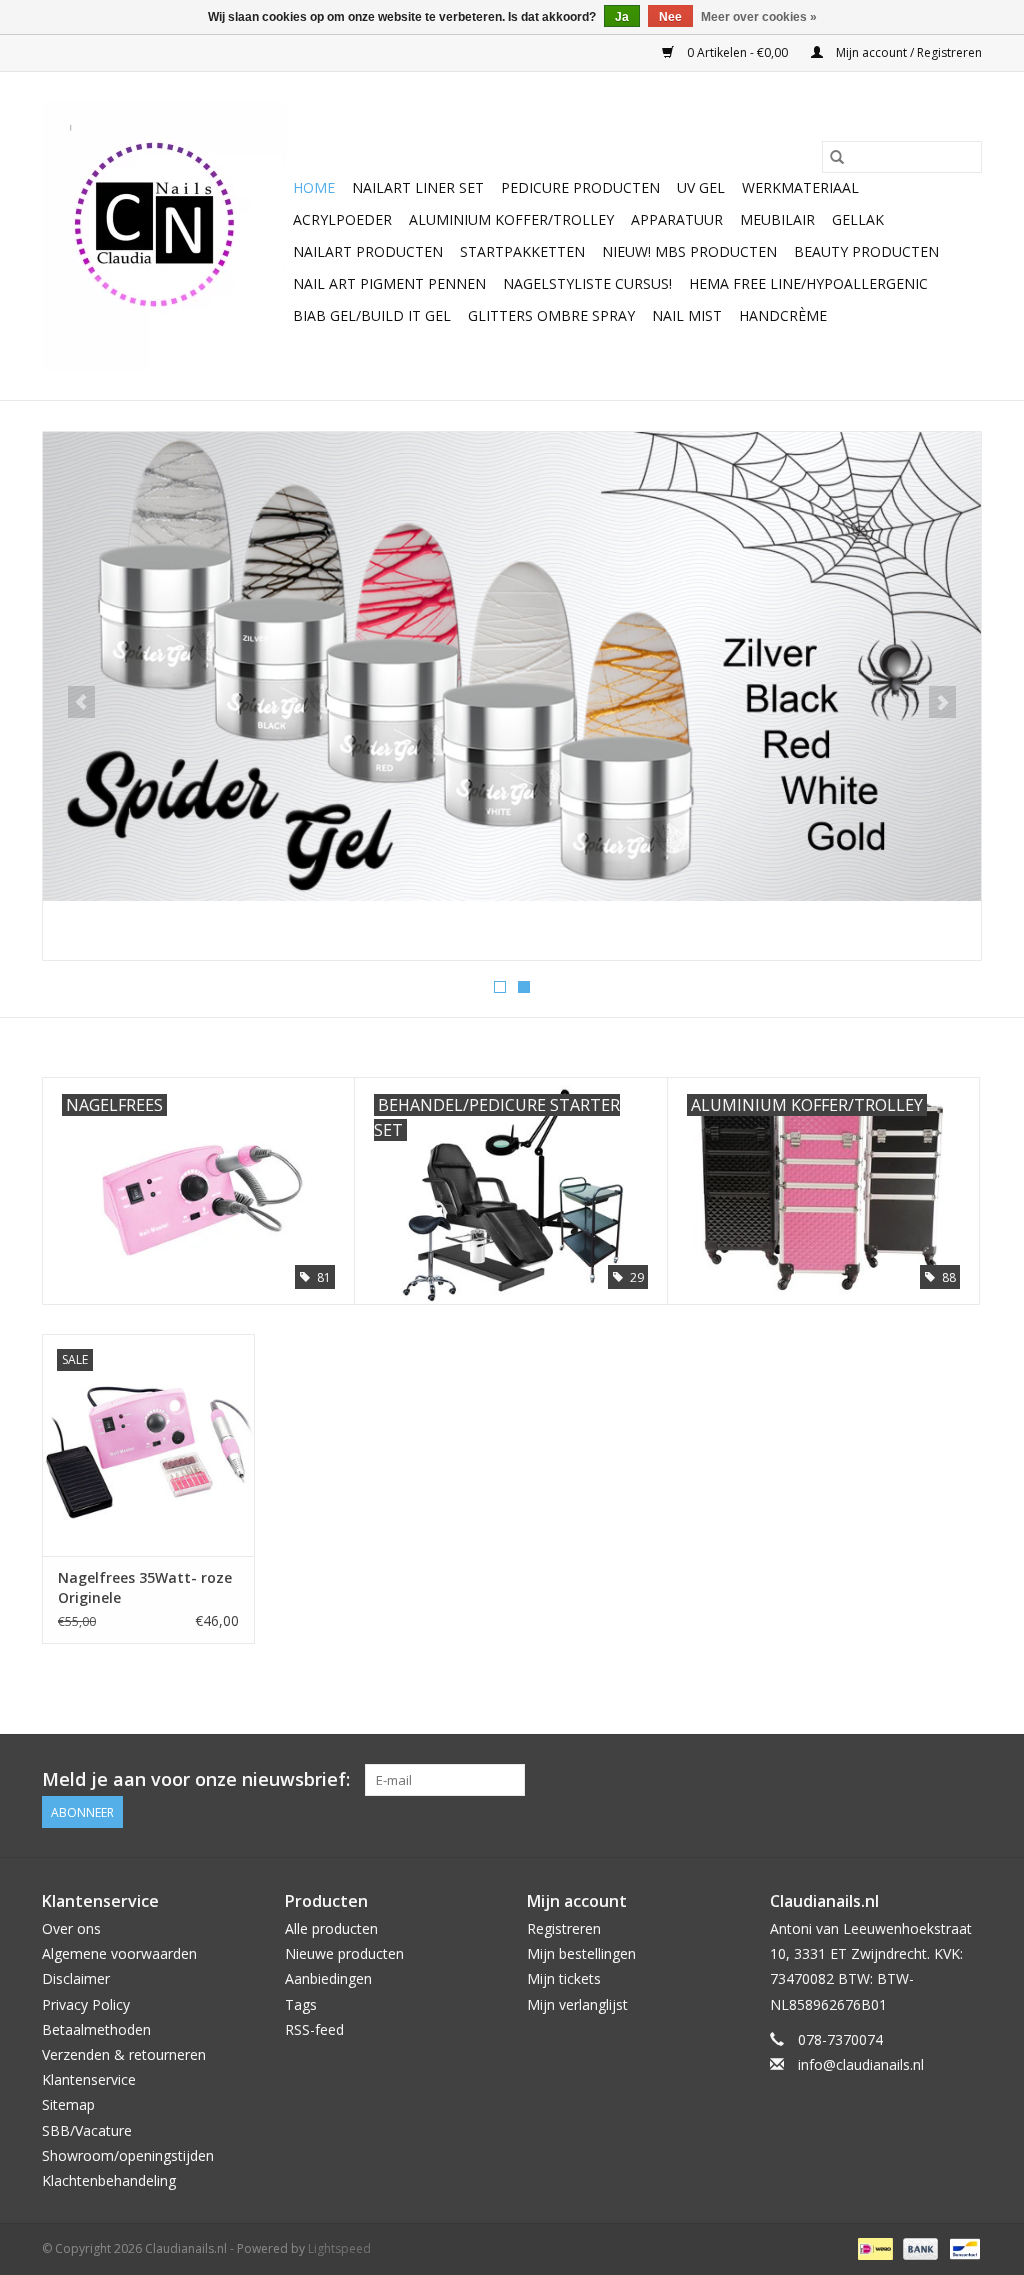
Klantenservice (89, 2079)
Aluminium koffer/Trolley (511, 219)
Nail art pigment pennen (389, 283)
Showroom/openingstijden (128, 2155)
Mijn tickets (564, 1978)
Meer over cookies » (759, 17)
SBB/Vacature (87, 2130)
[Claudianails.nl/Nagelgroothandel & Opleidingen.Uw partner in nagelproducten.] (164, 236)
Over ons (71, 1928)
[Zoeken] (837, 157)
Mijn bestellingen (581, 1953)
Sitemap (68, 2104)
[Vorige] (81, 702)
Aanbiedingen (328, 1978)
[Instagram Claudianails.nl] (966, 1780)
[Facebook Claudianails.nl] (894, 1780)
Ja (622, 17)
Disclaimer (76, 1978)
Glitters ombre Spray (551, 315)
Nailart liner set (418, 187)
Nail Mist (687, 315)
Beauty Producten (866, 251)
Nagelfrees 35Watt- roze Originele (145, 1587)
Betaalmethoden (96, 2029)
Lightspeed (339, 2248)
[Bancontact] (961, 2247)
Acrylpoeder (342, 219)
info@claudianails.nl (861, 2064)
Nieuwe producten (344, 1953)
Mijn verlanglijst (577, 2004)
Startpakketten (522, 251)
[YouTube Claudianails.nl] (930, 1780)
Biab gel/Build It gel (372, 315)
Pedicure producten (580, 187)
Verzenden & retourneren (124, 2054)
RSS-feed (314, 2029)
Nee (670, 17)
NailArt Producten (368, 251)
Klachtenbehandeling (109, 2180)
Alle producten (331, 1928)
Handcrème (783, 315)
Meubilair (777, 219)
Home (314, 187)
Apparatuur (677, 219)
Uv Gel (701, 187)
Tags (301, 2004)
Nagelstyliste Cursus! (587, 283)
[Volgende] (942, 702)
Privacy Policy (86, 2004)
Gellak (858, 219)
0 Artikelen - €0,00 (737, 52)
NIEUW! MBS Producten (689, 251)
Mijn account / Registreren (907, 52)
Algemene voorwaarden (119, 1953)
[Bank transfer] (918, 2247)
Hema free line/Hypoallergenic (808, 283)
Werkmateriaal (800, 187)
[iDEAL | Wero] (873, 2247)
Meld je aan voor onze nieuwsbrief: (196, 1779)
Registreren (564, 1928)
